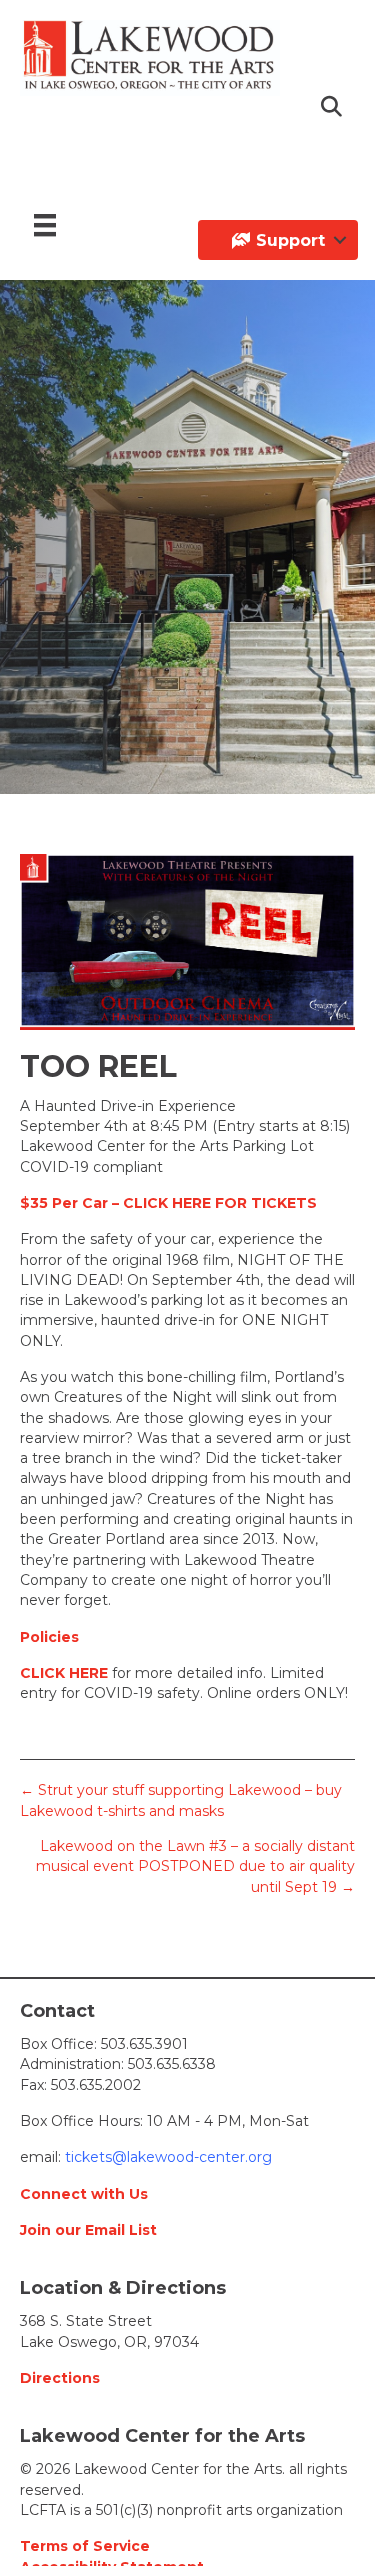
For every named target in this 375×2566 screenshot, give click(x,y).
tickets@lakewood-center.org (166, 2157)
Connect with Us (84, 2194)
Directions (60, 2378)
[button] (333, 107)
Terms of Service (85, 2546)
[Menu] (45, 225)
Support (288, 240)
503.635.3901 (144, 2044)
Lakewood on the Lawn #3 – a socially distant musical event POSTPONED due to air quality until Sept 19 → (195, 1866)
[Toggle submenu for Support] (340, 240)
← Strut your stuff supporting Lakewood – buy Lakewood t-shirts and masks (181, 1800)
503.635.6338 (172, 2064)
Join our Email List (88, 2230)
